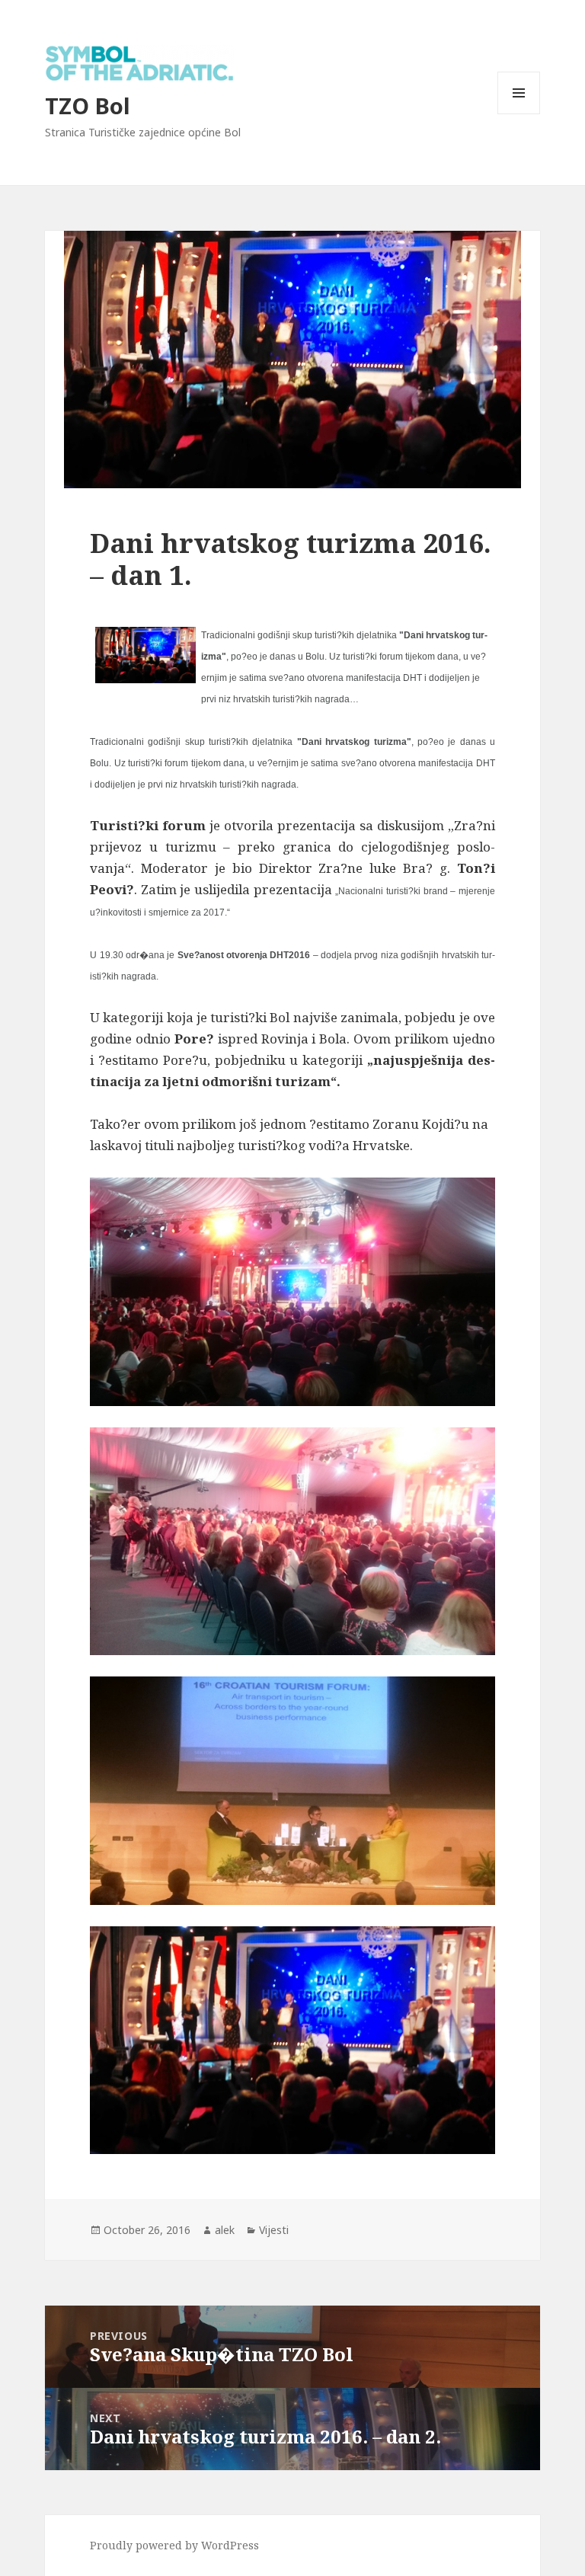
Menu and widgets (519, 114)
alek (225, 2230)
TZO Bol (88, 105)
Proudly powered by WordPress (174, 2545)
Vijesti (274, 2230)
